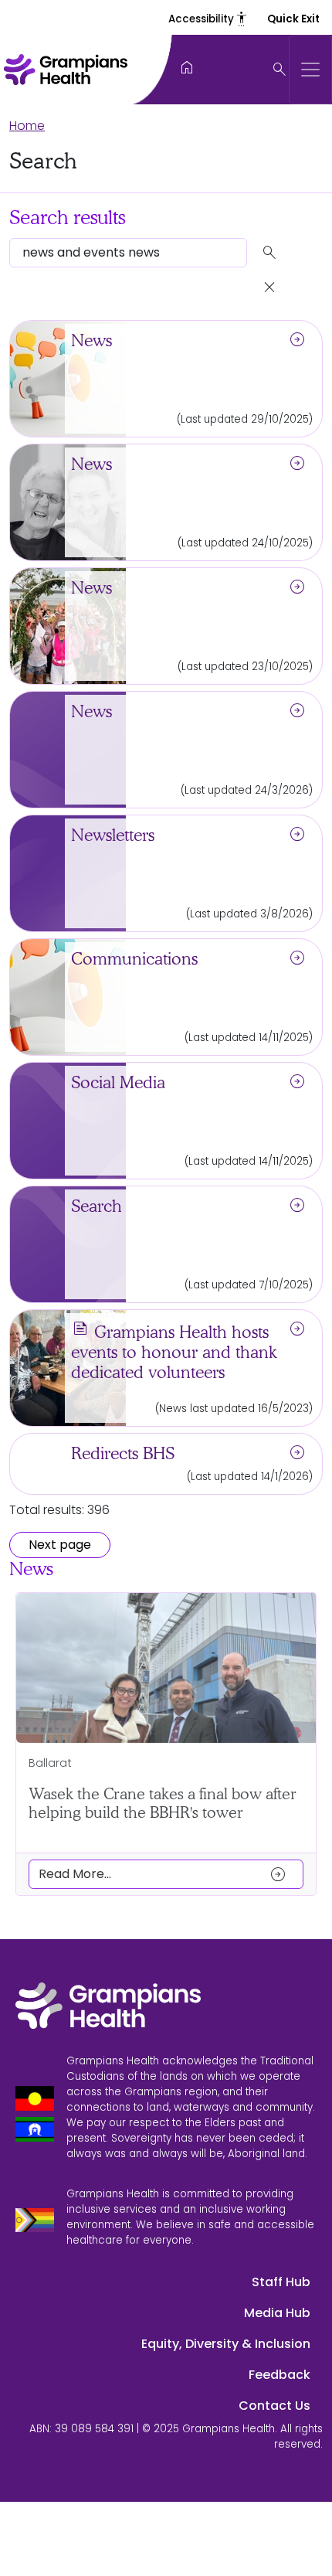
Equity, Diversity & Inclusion (226, 2344)
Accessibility (208, 19)
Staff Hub (281, 2282)
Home (27, 126)
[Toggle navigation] (310, 70)
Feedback (279, 2375)
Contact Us (274, 2406)
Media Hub (277, 2313)
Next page (60, 1545)
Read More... (163, 1874)
